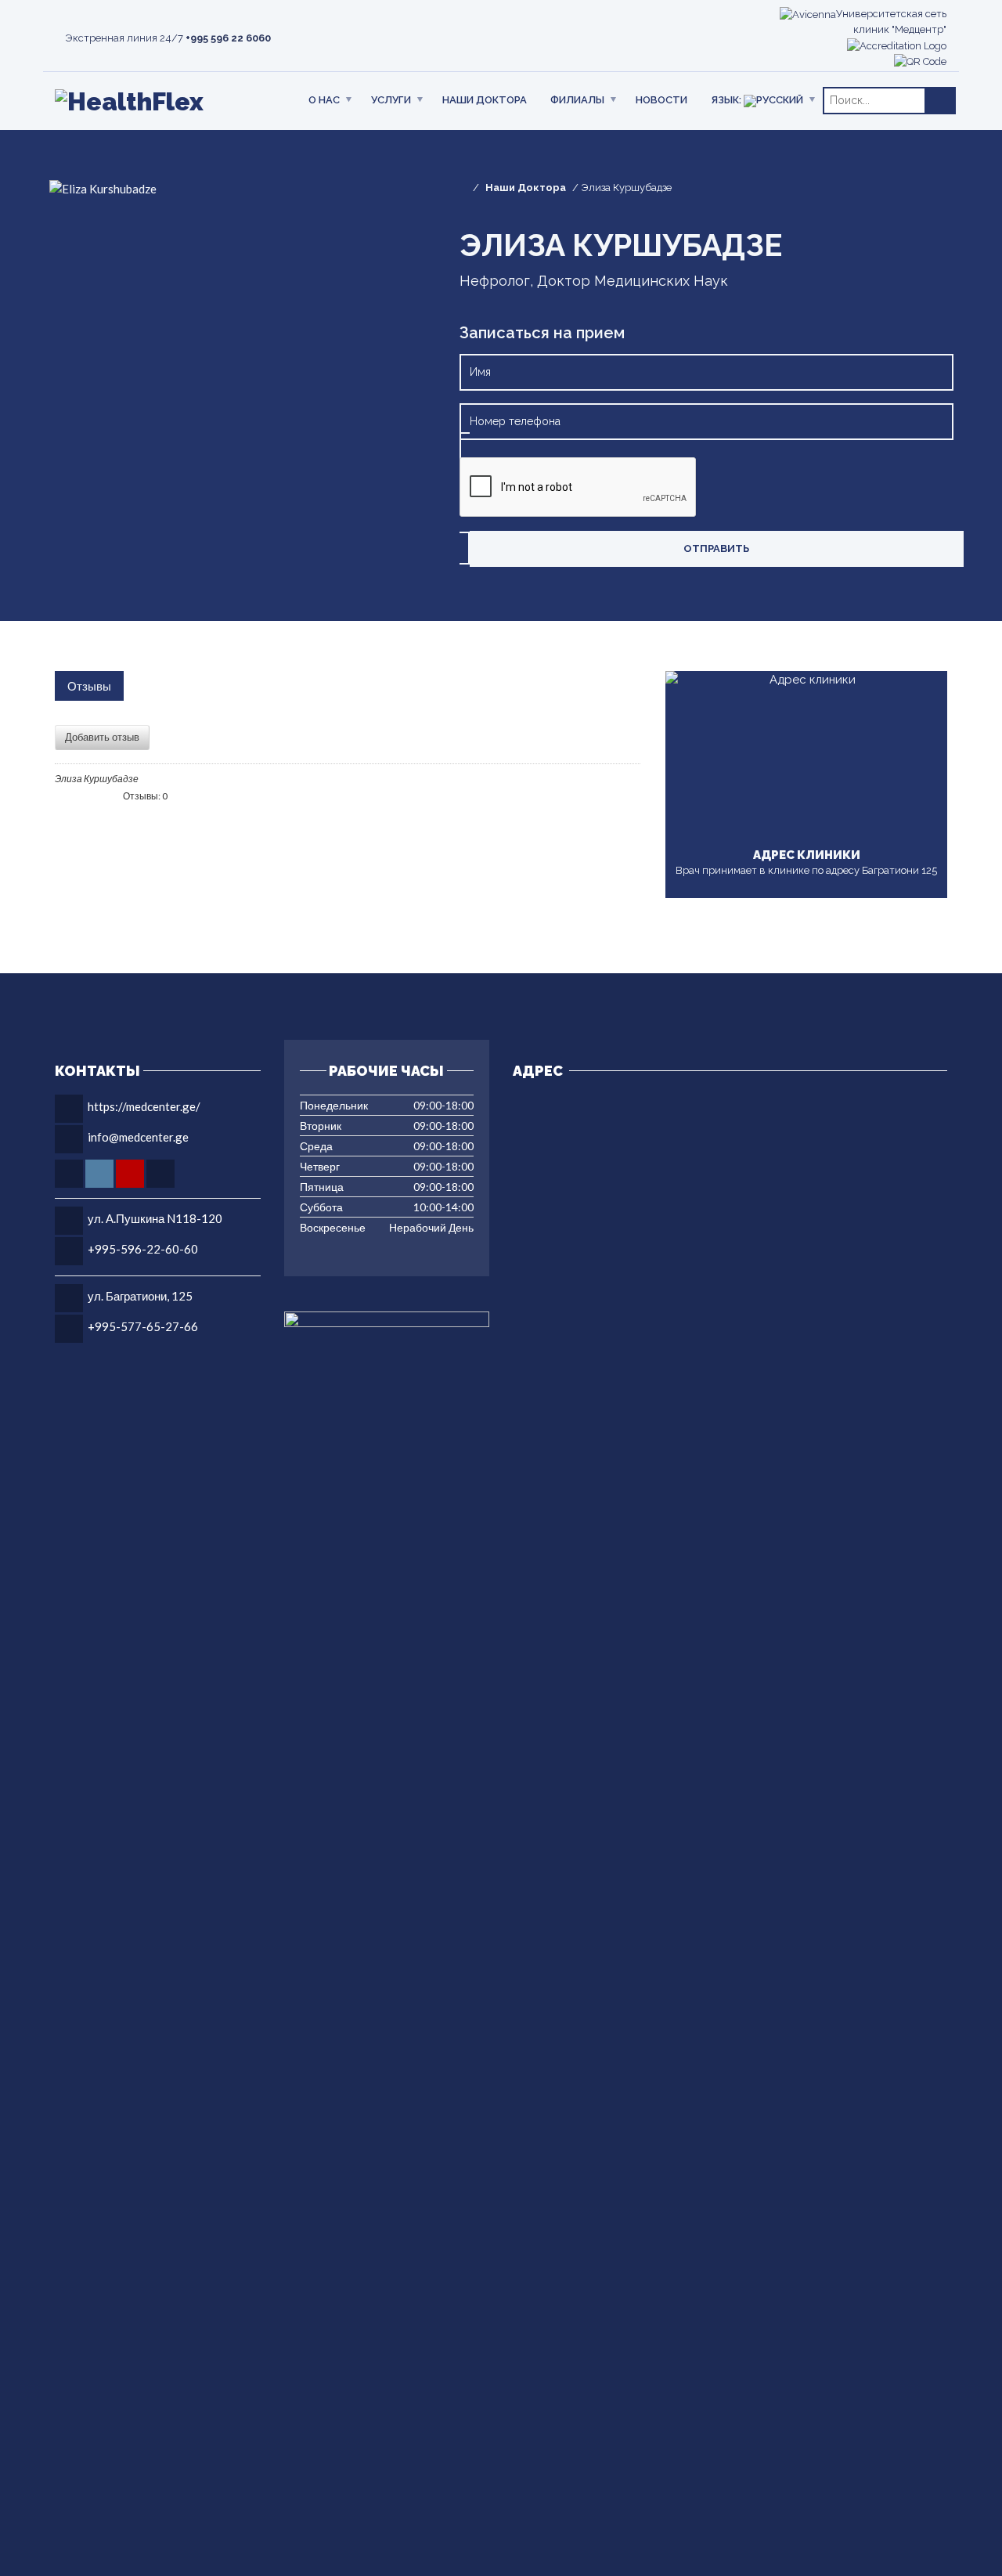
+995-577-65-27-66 (143, 1326)
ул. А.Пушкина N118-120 (155, 1218)
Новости (661, 100)
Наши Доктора (485, 100)
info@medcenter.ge (138, 1137)
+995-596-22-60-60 (143, 1249)
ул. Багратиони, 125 (140, 1296)
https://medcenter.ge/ (144, 1106)
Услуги (391, 100)
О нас (324, 100)
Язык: (727, 100)
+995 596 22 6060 (228, 38)
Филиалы (577, 100)
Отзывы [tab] (89, 686)
